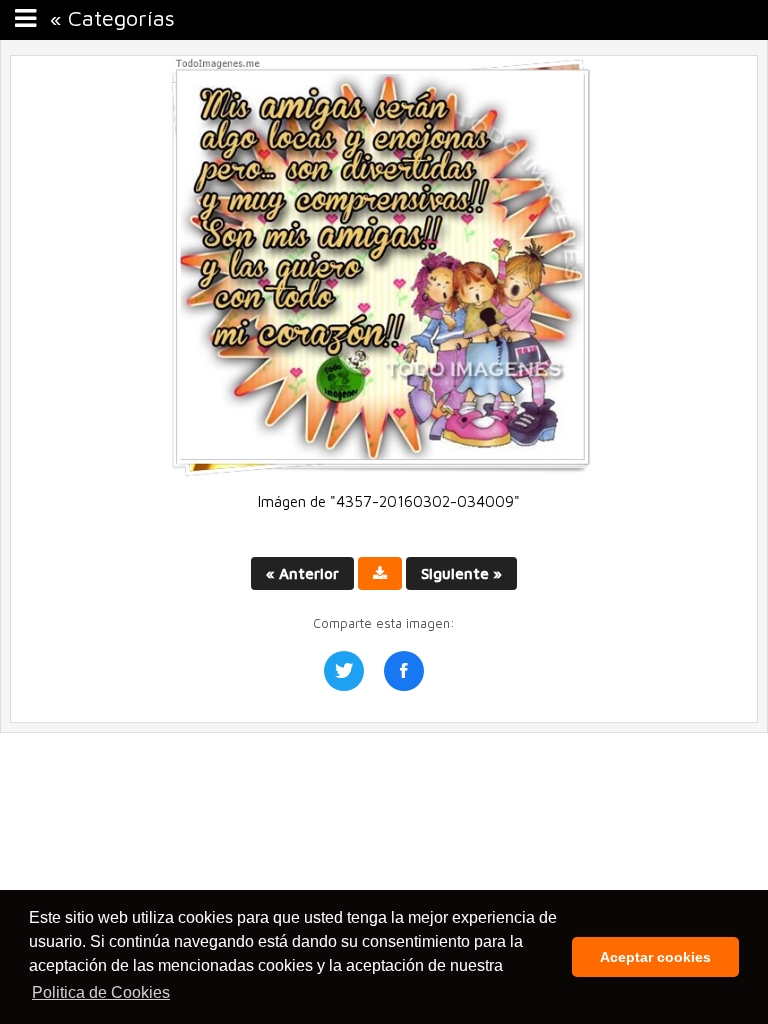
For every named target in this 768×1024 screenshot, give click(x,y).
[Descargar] (380, 573)
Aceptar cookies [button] (655, 957)
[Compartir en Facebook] (404, 671)
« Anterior (302, 573)
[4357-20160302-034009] (384, 472)
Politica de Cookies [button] (101, 992)
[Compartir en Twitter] (344, 671)
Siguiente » (461, 573)
